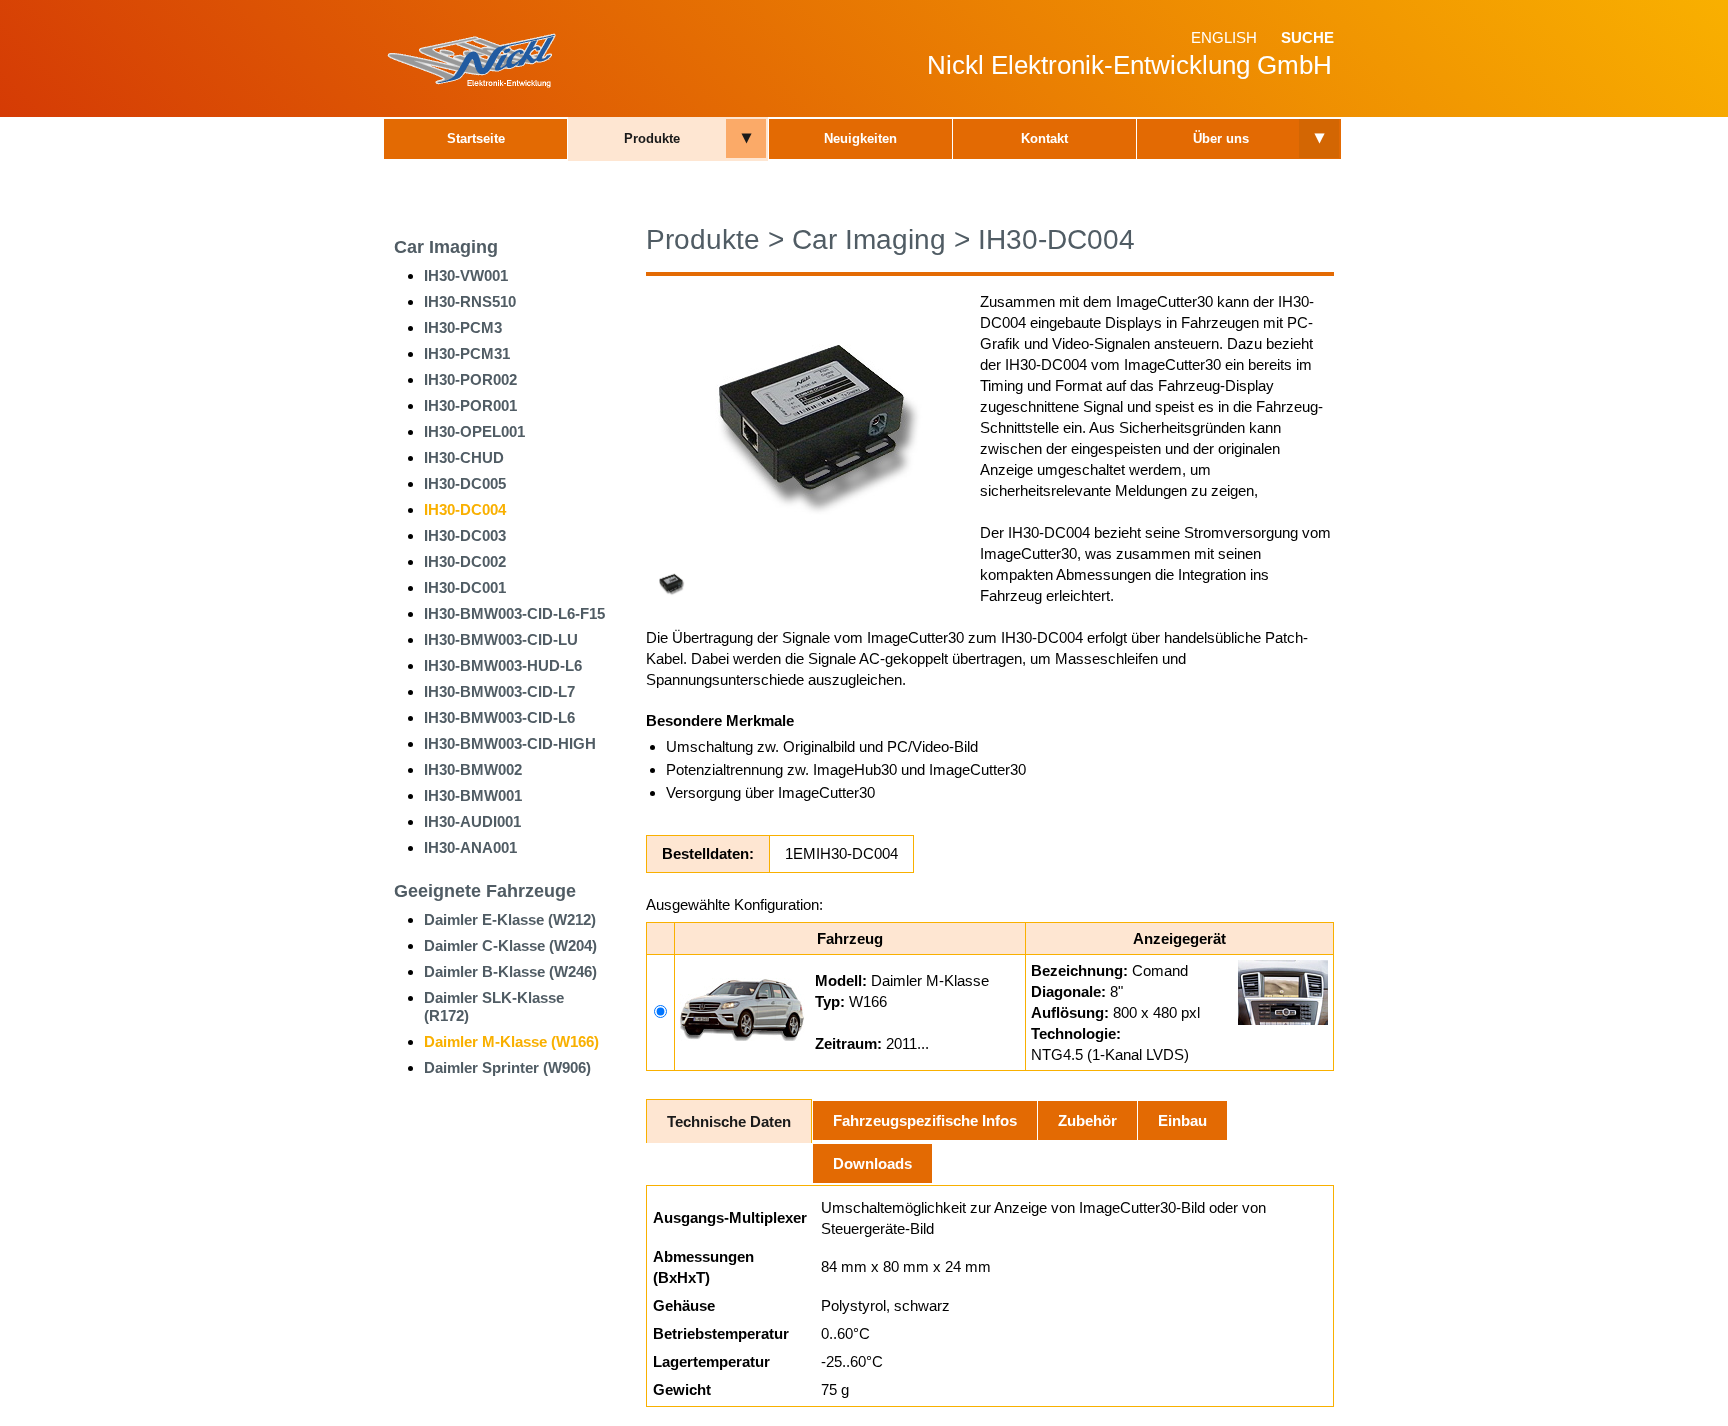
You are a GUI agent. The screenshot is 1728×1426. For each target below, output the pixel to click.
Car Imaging (446, 247)
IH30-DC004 (465, 509)
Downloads (872, 1163)
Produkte (652, 138)
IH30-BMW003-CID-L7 (499, 691)
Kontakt (1044, 138)
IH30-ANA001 (470, 847)
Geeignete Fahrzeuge (485, 891)
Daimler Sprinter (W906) (507, 1067)
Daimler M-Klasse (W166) (511, 1041)
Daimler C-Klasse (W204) (510, 945)
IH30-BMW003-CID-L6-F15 (514, 613)
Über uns (1221, 138)
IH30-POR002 (470, 379)
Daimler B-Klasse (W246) (510, 971)
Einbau (1182, 1120)
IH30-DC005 (465, 483)
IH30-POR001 (470, 405)
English (1224, 37)
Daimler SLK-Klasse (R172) (494, 1006)
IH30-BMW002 (473, 769)
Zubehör (1087, 1120)
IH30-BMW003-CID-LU (501, 639)
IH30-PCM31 (467, 353)
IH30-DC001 (465, 587)
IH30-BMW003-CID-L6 (499, 717)
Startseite (476, 138)
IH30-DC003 (465, 535)
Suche (1307, 37)
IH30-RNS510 (470, 301)
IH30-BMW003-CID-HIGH (510, 743)
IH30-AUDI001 (472, 821)
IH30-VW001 (466, 275)
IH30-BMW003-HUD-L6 (503, 665)
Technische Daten (729, 1121)
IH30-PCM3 (463, 327)
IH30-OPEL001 (474, 431)
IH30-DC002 (465, 561)
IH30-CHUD (464, 457)
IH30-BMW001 (473, 795)
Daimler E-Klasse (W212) (510, 919)
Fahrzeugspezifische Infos (925, 1120)
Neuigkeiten (860, 138)
